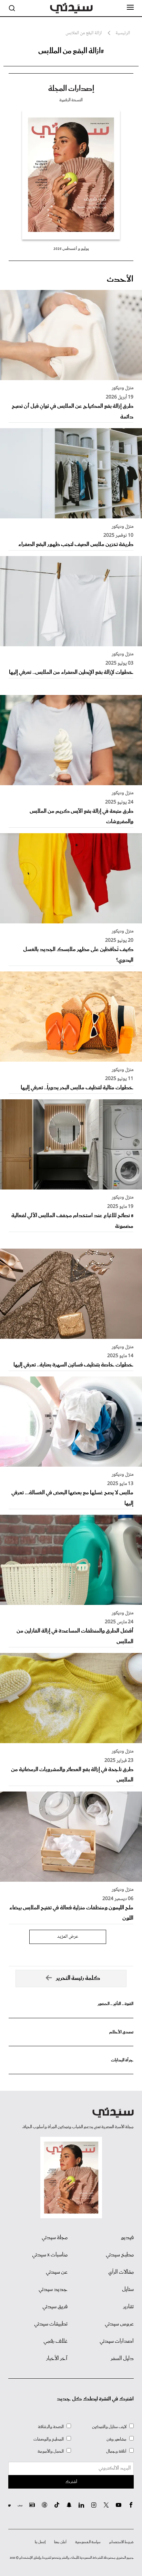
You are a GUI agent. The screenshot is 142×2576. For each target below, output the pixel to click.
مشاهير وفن (116, 2439)
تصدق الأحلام (121, 2032)
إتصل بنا (40, 2542)
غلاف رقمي (55, 2341)
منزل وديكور (123, 388)
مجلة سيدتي (55, 2238)
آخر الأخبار (57, 2359)
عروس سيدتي (119, 2324)
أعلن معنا (60, 2542)
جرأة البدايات (122, 2060)
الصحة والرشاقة (51, 2427)
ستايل (128, 2290)
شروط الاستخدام (121, 2542)
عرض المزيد (68, 1937)
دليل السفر (122, 2359)
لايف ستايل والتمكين (109, 2427)
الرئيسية (123, 33)
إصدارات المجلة (71, 89)
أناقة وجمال (116, 2451)
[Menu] (130, 8)
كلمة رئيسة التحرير (78, 1978)
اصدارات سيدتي (117, 2341)
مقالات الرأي (121, 2272)
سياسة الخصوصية (88, 2542)
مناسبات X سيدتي (50, 2255)
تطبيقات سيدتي (51, 2324)
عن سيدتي (57, 2272)
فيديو (127, 2238)
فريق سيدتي (55, 2307)
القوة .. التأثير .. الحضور (115, 2004)
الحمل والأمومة (51, 2451)
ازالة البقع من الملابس (84, 33)
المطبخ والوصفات (49, 2439)
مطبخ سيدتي (120, 2255)
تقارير (128, 2307)
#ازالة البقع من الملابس (71, 51)
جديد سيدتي (53, 2290)
